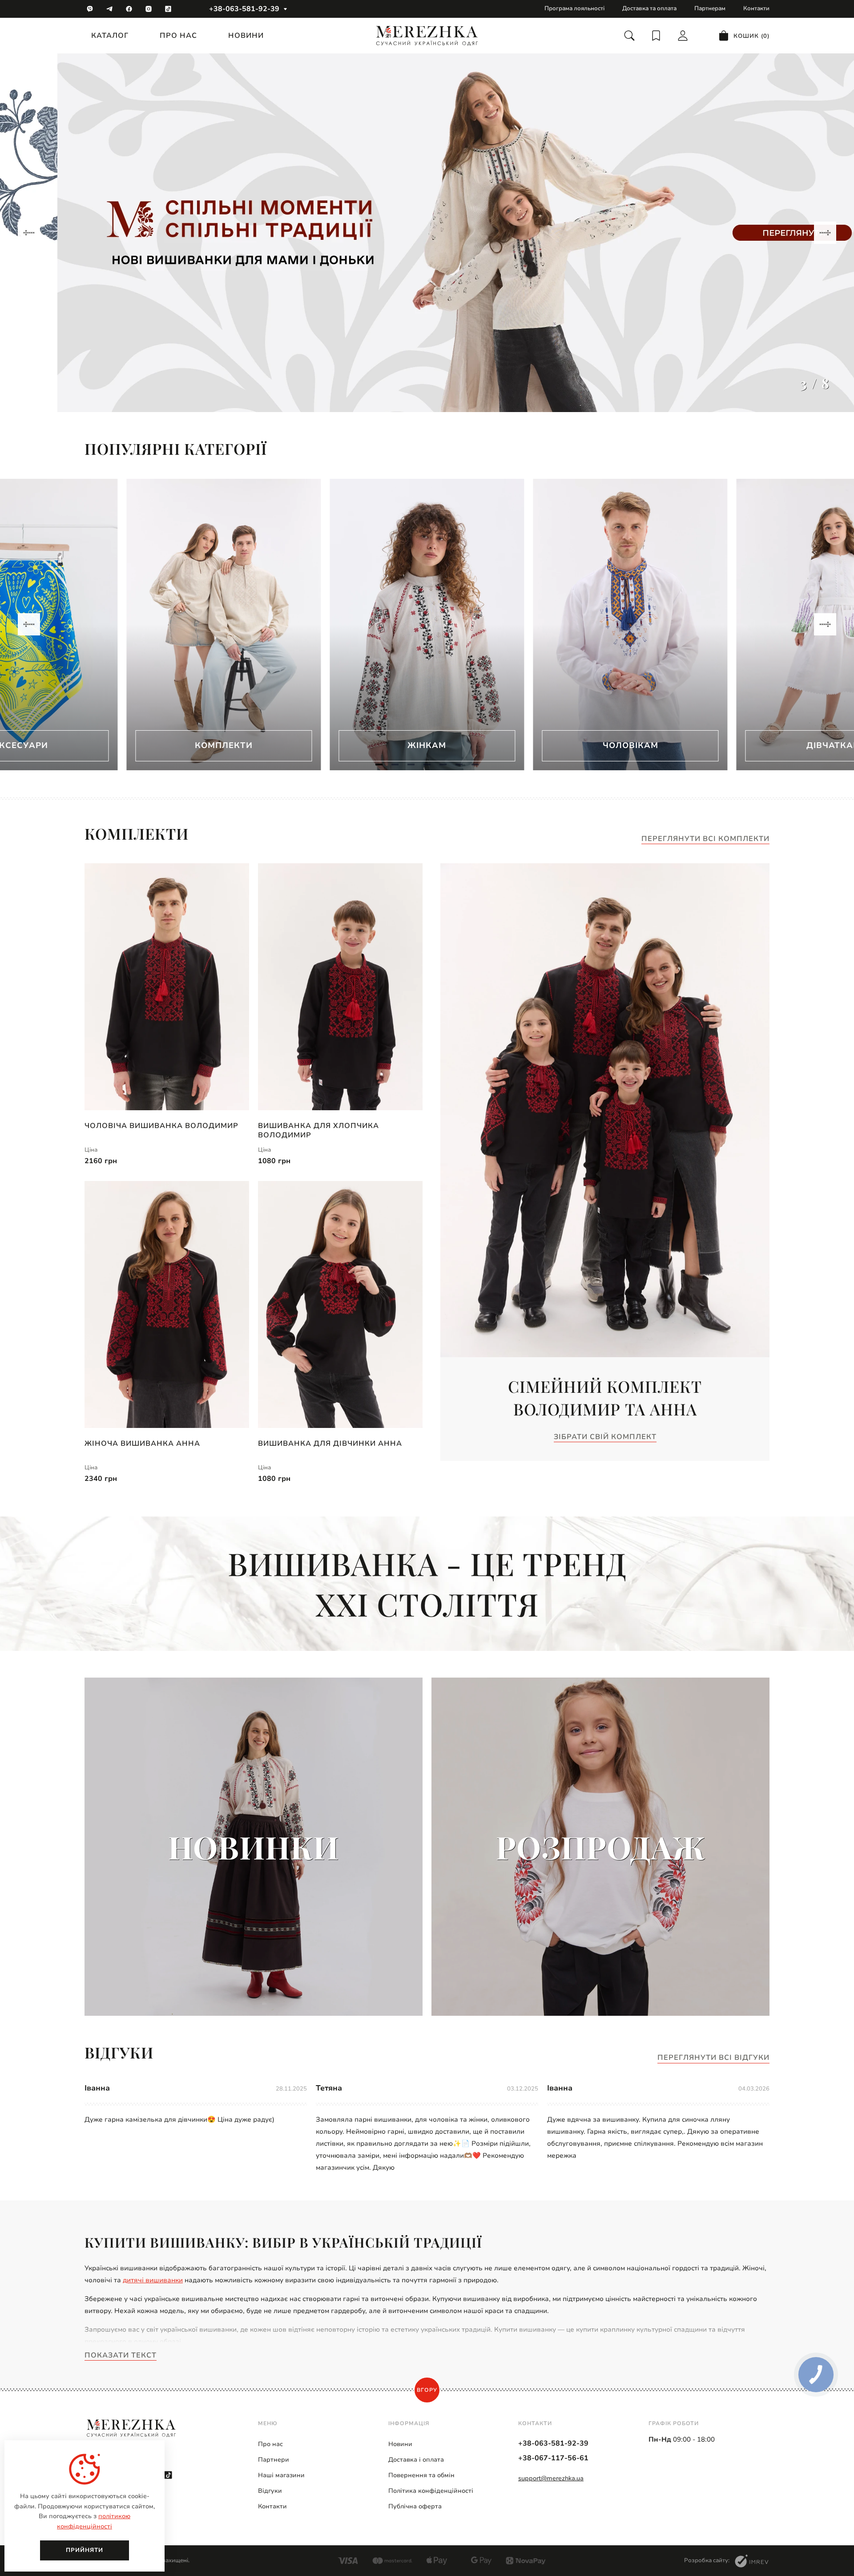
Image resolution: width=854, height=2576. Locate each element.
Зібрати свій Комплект (605, 1437)
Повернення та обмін (421, 2475)
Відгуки (270, 2491)
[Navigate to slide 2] (395, 764)
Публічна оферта (415, 2506)
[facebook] (129, 9)
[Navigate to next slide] (825, 233)
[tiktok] (168, 9)
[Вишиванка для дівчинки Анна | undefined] (340, 1304)
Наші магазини (281, 2475)
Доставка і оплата (416, 2460)
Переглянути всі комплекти (705, 839)
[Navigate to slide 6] (459, 764)
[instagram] (149, 9)
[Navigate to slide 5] (443, 764)
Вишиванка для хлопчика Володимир (318, 1130)
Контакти (756, 8)
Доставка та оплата (649, 8)
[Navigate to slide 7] (475, 764)
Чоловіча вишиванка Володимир (161, 1126)
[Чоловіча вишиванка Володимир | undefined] (167, 987)
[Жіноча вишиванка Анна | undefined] (167, 1304)
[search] (629, 36)
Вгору (427, 2390)
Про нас (178, 36)
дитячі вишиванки (153, 2280)
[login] (683, 36)
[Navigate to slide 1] (379, 764)
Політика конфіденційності (431, 2491)
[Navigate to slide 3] (411, 764)
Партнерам (710, 8)
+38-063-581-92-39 (244, 9)
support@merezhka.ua (551, 2478)
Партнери (274, 2460)
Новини (246, 36)
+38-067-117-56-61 (553, 2458)
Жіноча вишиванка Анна (142, 1444)
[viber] (90, 9)
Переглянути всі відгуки (713, 2058)
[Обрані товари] (656, 36)
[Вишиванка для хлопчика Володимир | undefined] (340, 987)
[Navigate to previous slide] (29, 233)
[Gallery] (427, 233)
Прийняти (85, 2550)
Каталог (110, 36)
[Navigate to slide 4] (427, 764)
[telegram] (109, 9)
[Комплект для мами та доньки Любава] (427, 233)
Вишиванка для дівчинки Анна (330, 1444)
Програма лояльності (574, 8)
